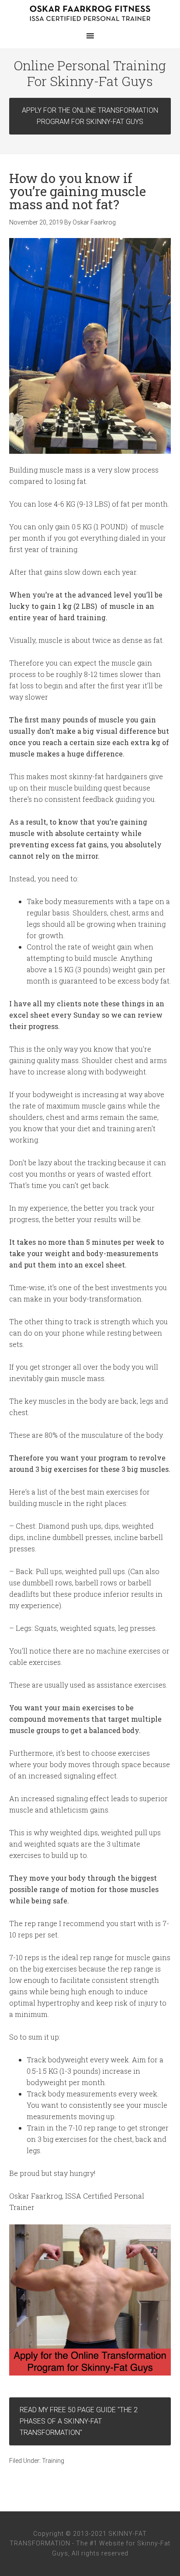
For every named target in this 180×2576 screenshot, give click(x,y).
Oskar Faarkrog (90, 13)
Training (53, 2461)
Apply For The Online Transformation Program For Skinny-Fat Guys (90, 116)
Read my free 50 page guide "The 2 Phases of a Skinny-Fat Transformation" (79, 2421)
